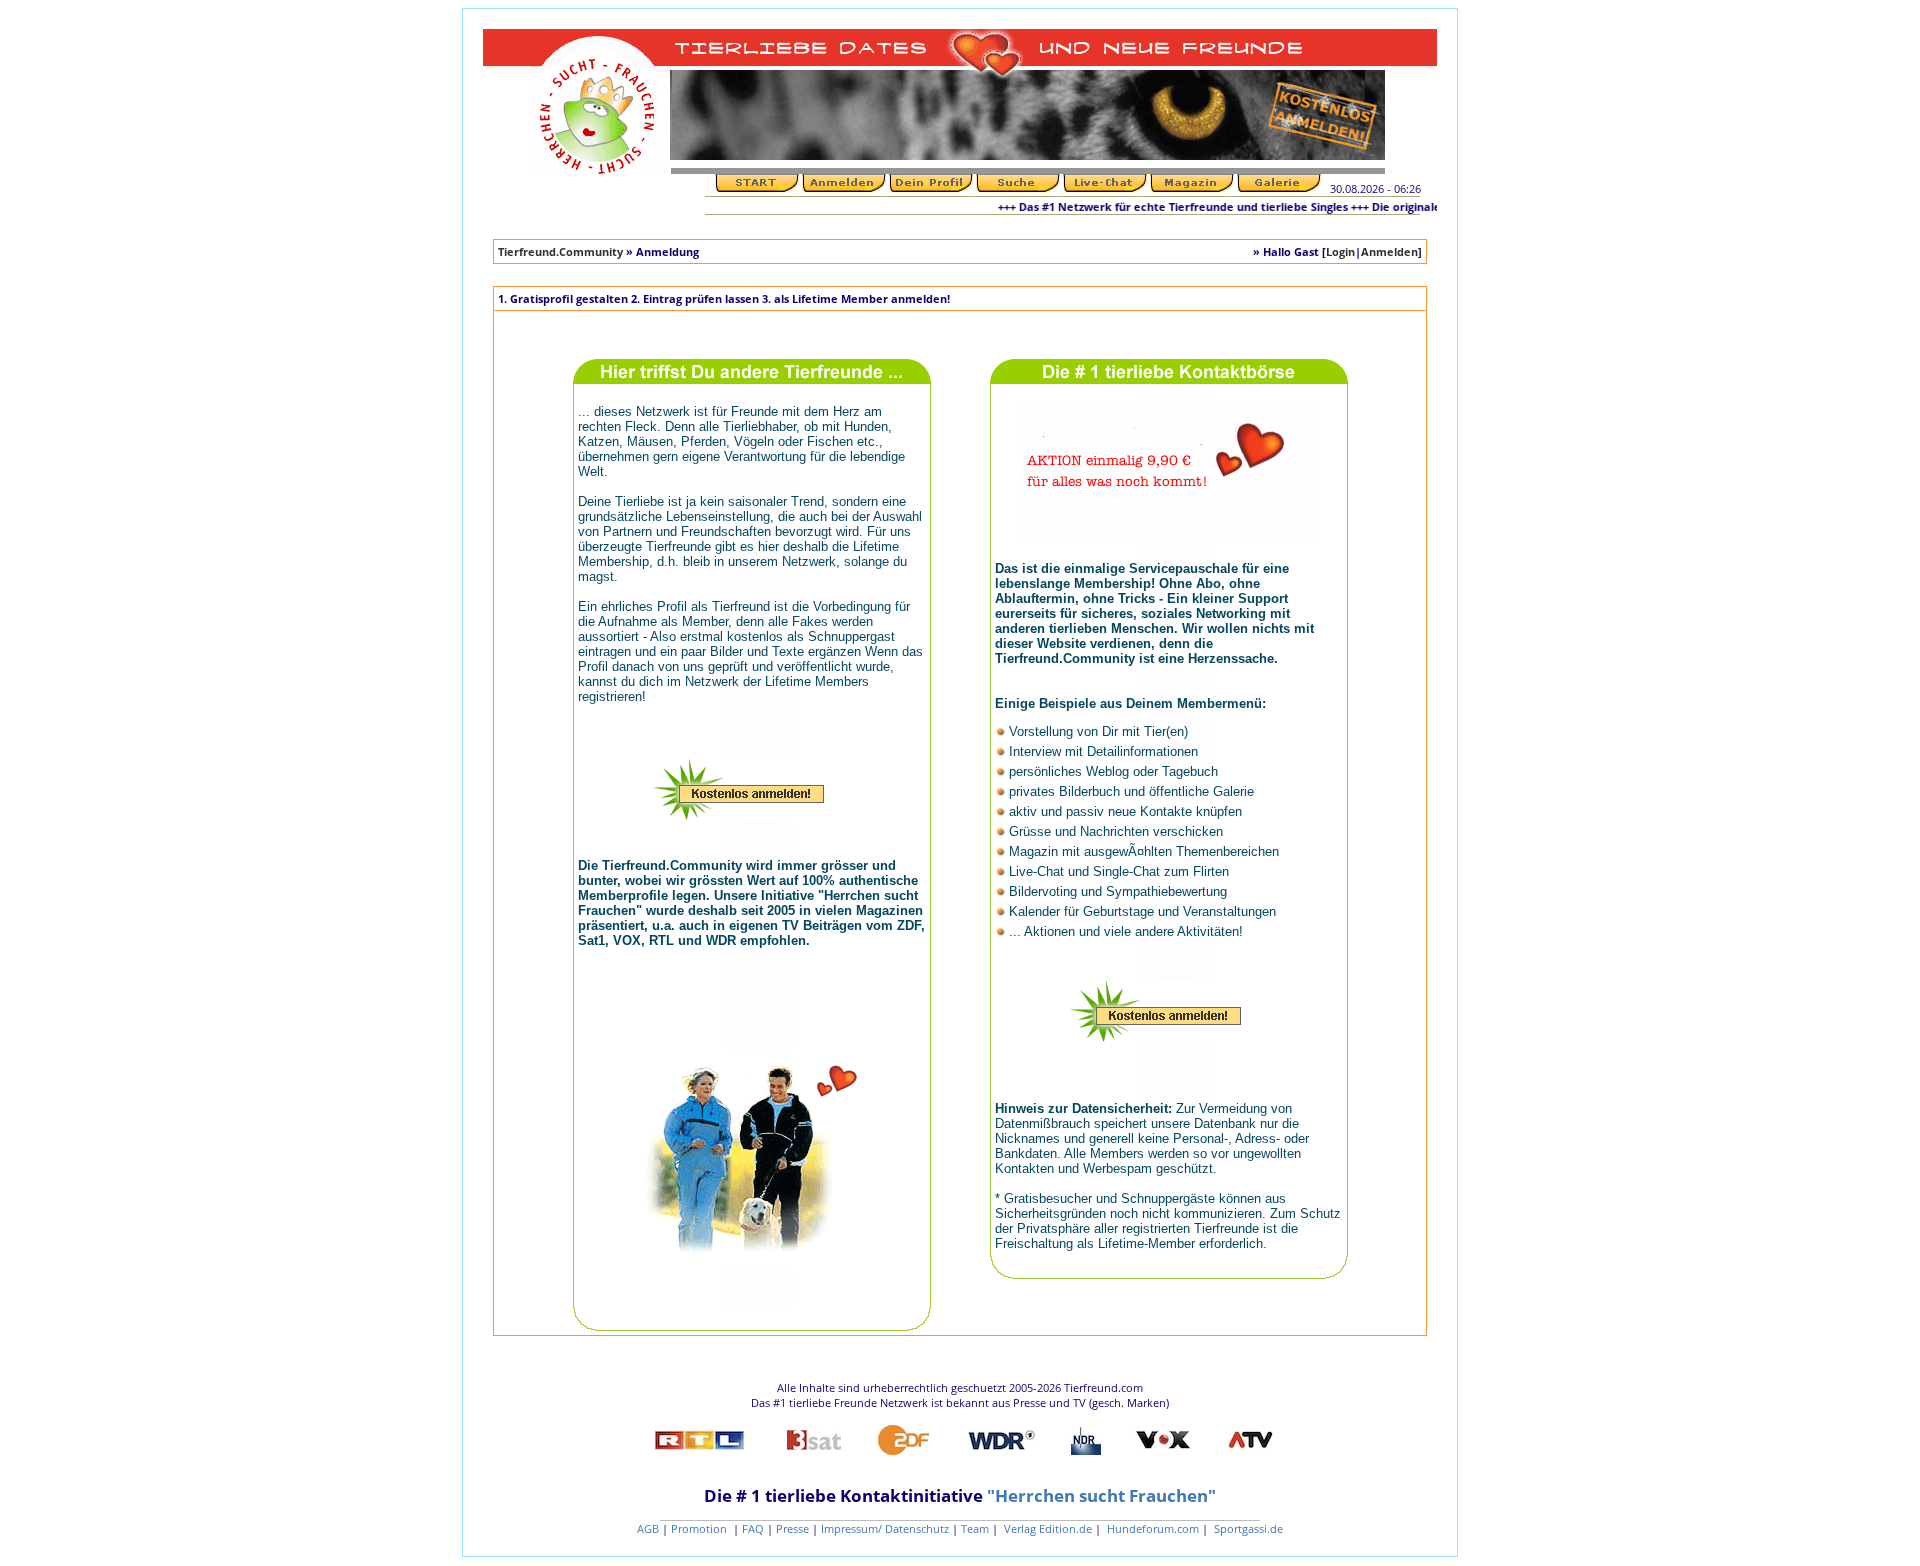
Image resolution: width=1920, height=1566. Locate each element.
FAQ (753, 1528)
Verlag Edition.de (1046, 1528)
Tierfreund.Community (560, 251)
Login (1340, 251)
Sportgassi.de (1247, 1528)
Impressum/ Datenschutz (885, 1528)
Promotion (700, 1528)
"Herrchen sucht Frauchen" (1101, 1495)
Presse (792, 1528)
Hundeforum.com (1151, 1528)
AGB (648, 1528)
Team (975, 1528)
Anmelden (1389, 251)
